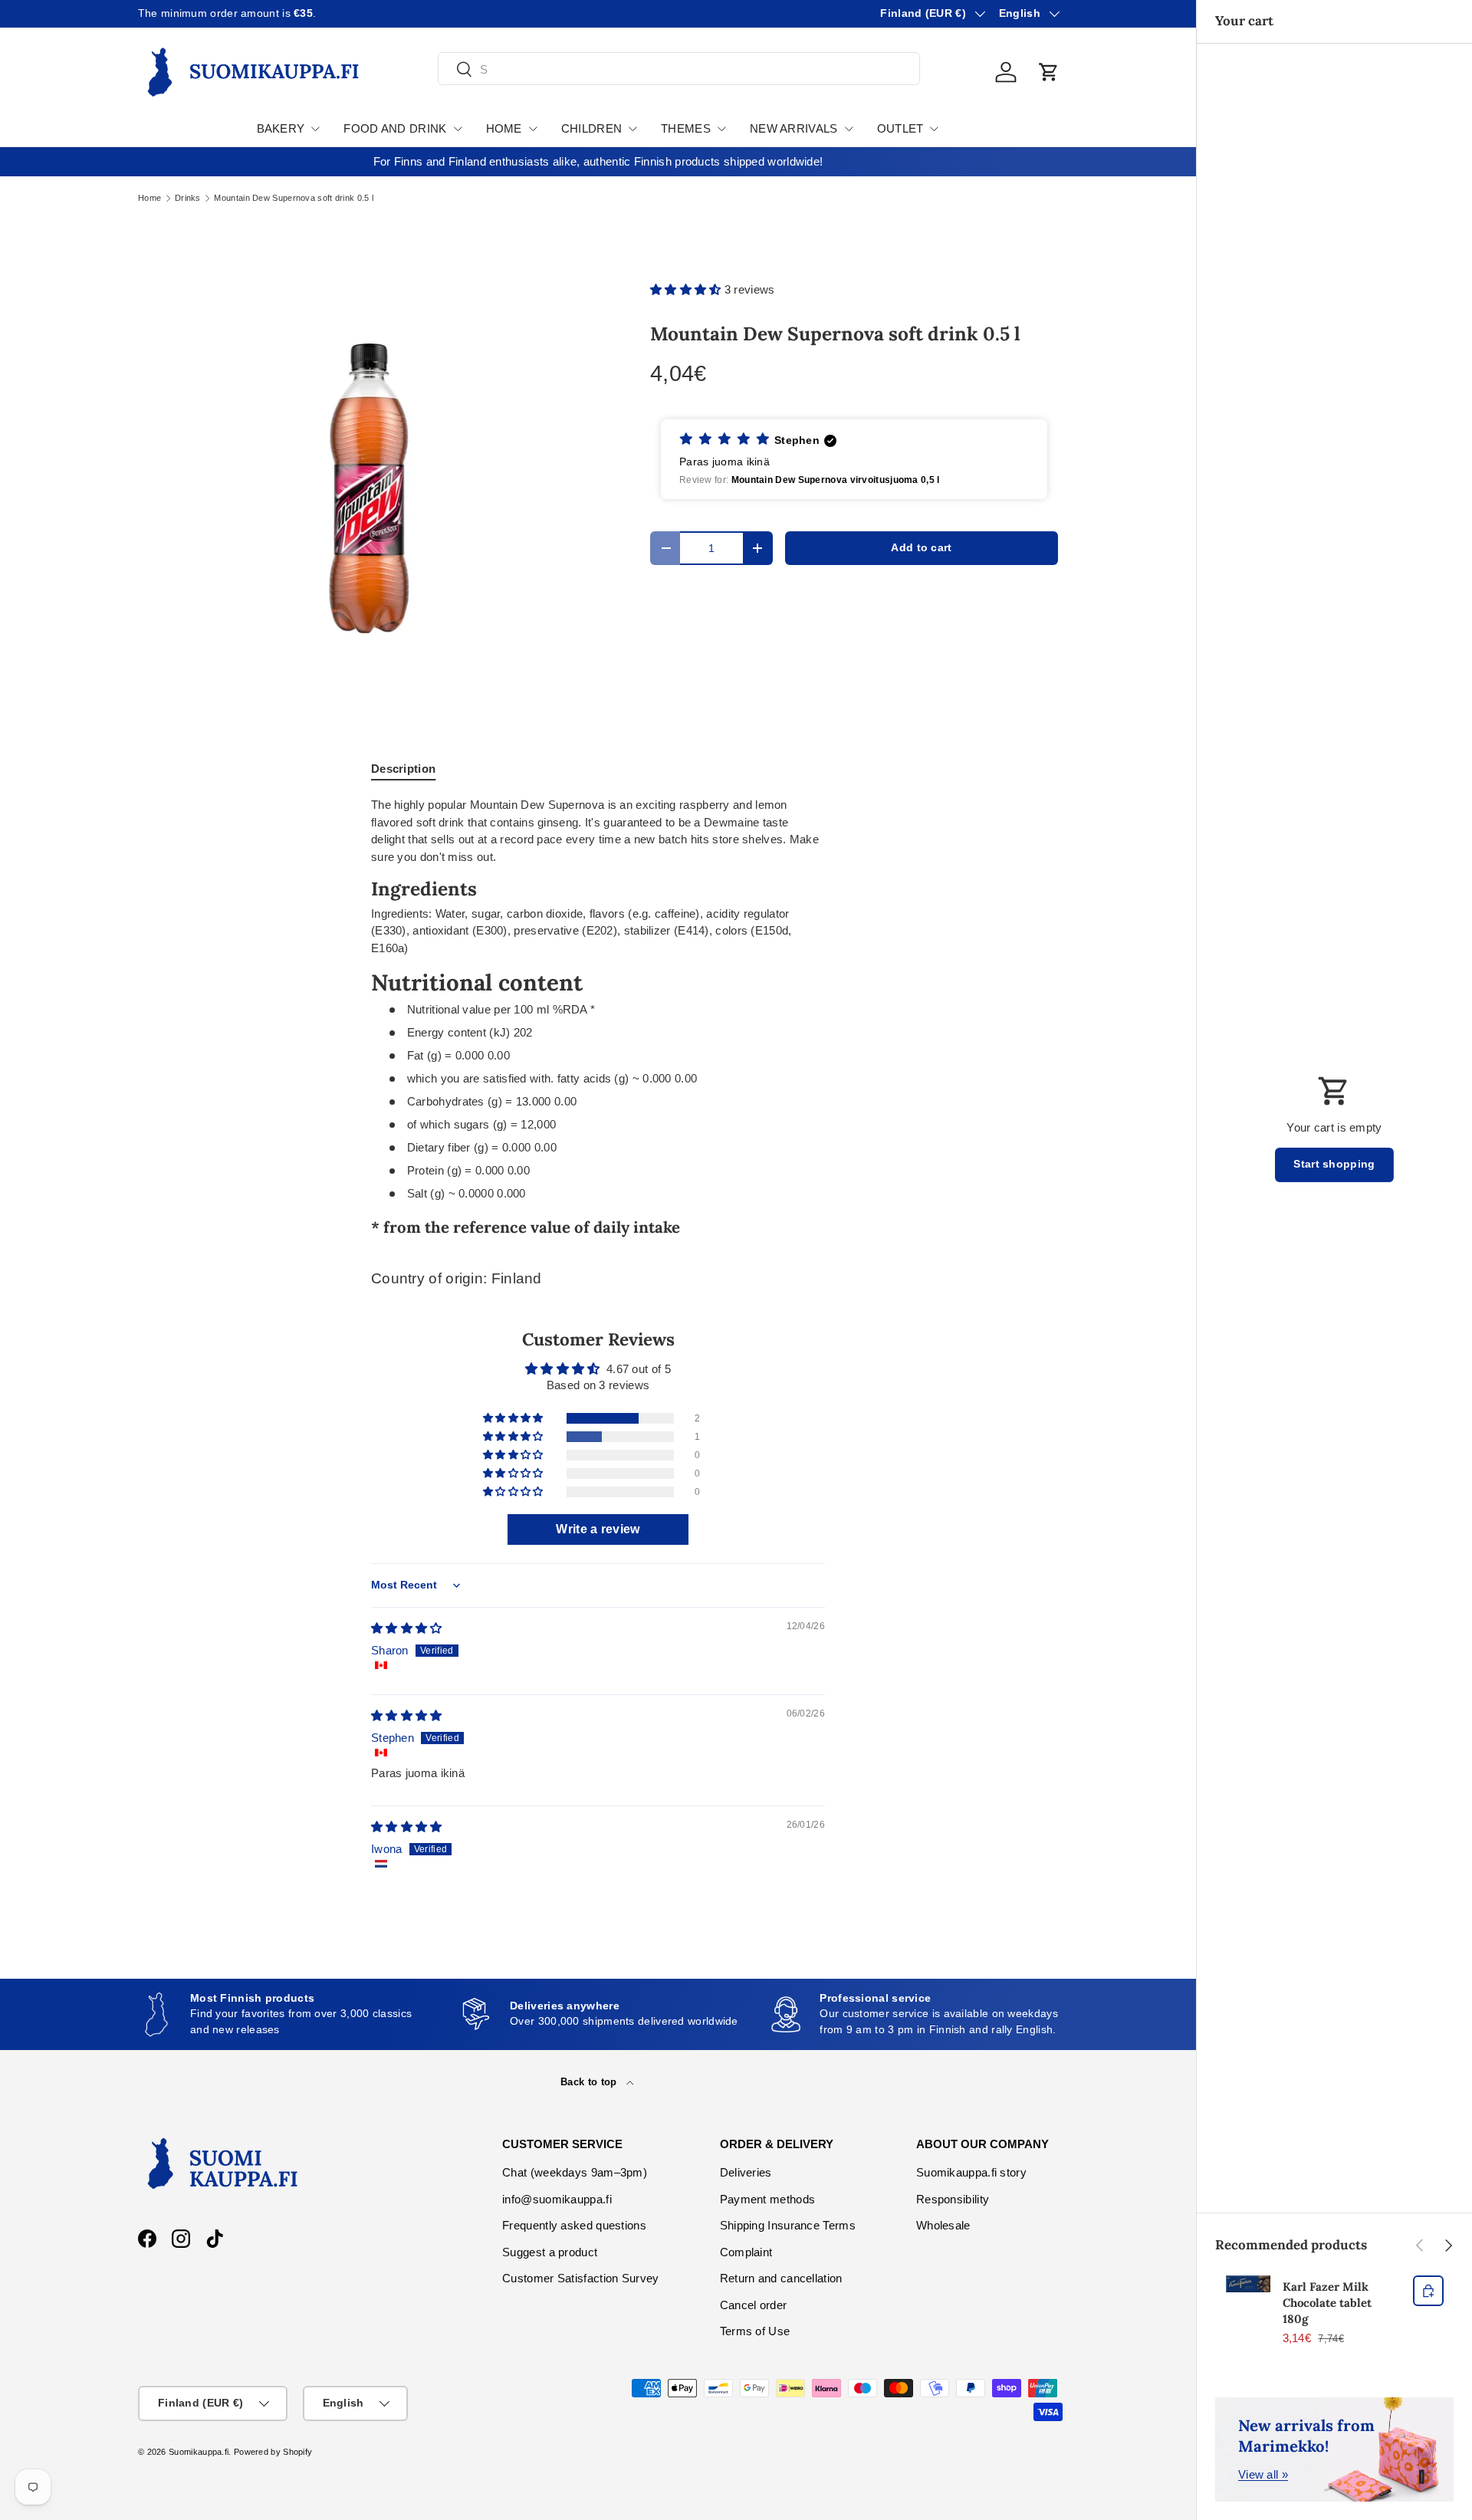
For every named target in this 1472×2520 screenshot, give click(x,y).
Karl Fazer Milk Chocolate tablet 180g (1327, 2303)
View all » (1263, 2474)
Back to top (590, 2082)
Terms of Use (755, 2331)
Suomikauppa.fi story (971, 2172)
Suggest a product (550, 2252)
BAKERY (281, 128)
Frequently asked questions (574, 2225)
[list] (370, 488)
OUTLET (900, 128)
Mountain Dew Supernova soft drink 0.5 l (294, 198)
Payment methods (768, 2199)
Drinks (188, 198)
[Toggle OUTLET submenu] (934, 129)
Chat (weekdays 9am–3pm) (575, 2172)
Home (149, 198)
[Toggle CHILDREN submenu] (632, 129)
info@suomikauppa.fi (557, 2199)
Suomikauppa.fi (199, 2452)
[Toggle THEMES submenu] (721, 129)
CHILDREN (591, 128)
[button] (1049, 72)
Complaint (746, 2252)
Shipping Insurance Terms (788, 2225)
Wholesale (943, 2225)
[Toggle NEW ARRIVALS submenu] (849, 129)
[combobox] (679, 69)
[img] (407, 1628)
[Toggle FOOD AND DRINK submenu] (458, 129)
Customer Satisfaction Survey (580, 2278)
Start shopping (1334, 1164)
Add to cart (921, 548)
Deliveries (746, 2172)
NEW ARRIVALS (794, 128)
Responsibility (953, 2199)
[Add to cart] (1428, 2291)
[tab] (403, 769)
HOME (504, 128)
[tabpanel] (598, 1020)
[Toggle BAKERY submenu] (315, 129)
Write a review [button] (598, 1529)
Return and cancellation (781, 2278)
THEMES (686, 128)
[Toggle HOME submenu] (533, 129)
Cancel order (754, 2305)
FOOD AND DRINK (395, 128)
